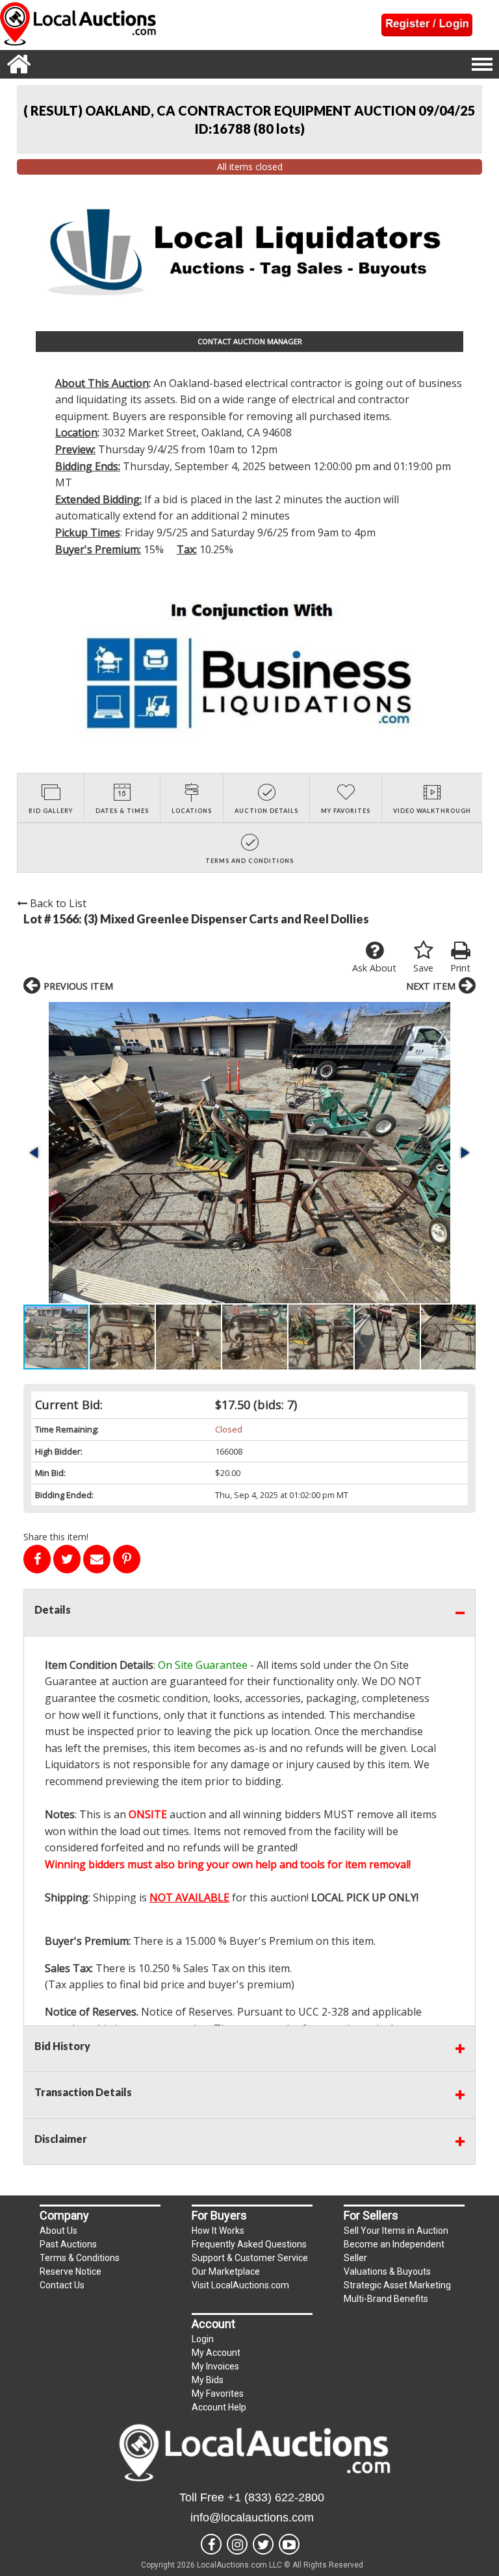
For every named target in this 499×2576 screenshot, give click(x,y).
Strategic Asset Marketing (397, 2285)
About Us (58, 2231)
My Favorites (218, 2394)
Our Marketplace (226, 2271)
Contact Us (62, 2285)
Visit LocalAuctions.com (240, 2285)
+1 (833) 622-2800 (276, 2497)
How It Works (218, 2231)
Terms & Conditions (80, 2258)
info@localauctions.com (252, 2518)
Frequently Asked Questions (249, 2244)
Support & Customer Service (250, 2258)
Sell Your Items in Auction (396, 2231)
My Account (216, 2353)
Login (203, 2339)
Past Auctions (68, 2244)
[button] (249, 1153)
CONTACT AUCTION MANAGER (250, 341)
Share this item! (56, 1537)
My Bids (208, 2380)
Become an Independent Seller (394, 2251)
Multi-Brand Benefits (386, 2299)
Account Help (219, 2407)
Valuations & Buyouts (387, 2271)
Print (460, 968)
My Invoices (215, 2366)
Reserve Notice (70, 2271)
